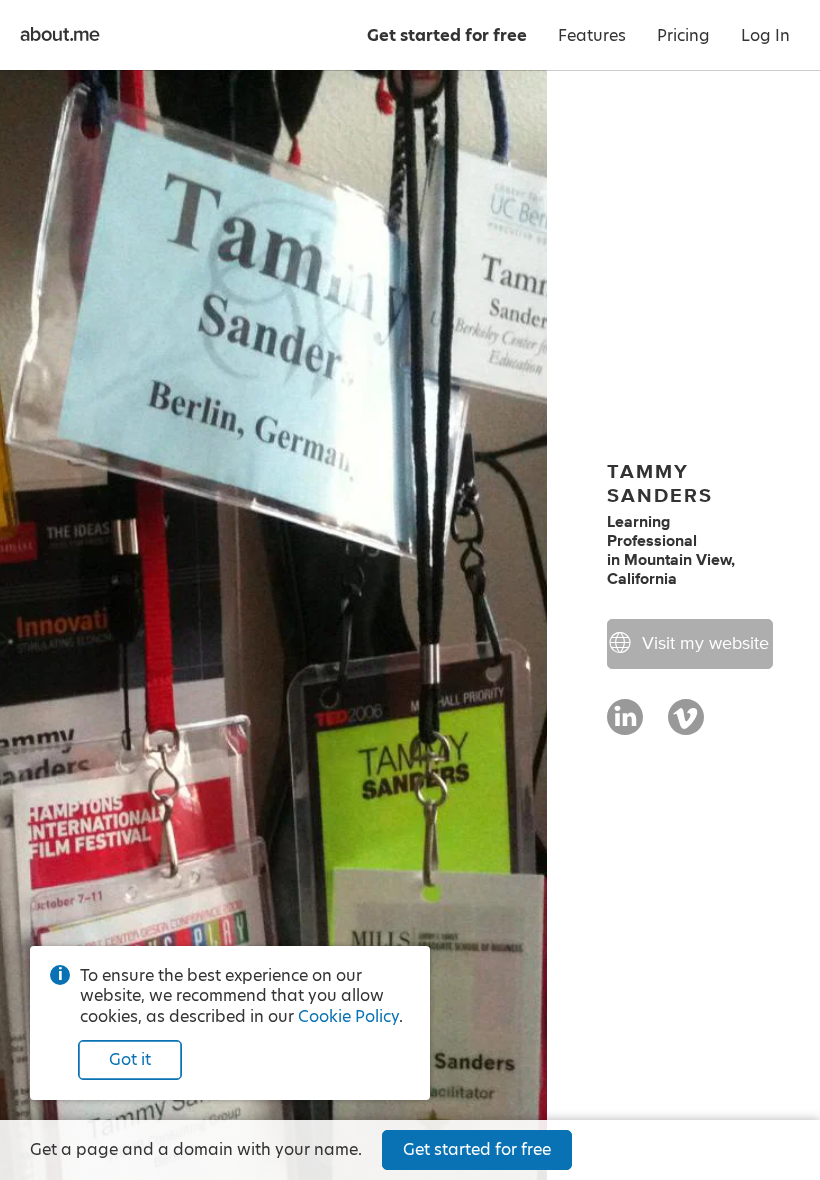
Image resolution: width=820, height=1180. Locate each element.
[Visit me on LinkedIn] (625, 726)
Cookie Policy (348, 1016)
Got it (130, 1059)
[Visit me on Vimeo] (686, 726)
